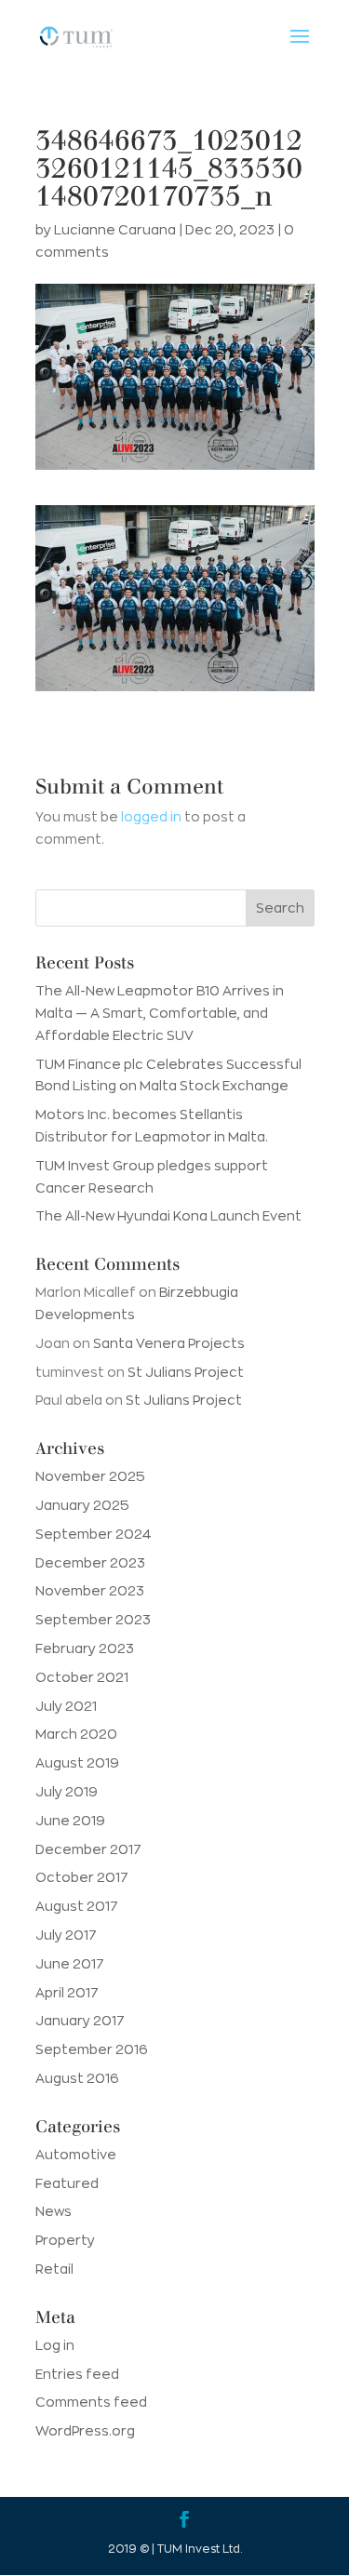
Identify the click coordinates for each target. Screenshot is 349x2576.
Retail (54, 2269)
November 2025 (90, 1476)
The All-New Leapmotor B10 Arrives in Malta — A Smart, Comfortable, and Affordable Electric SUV (160, 1013)
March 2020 (76, 1734)
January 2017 (80, 2021)
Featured (67, 2183)
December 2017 (88, 1849)
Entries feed (77, 2374)
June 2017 (70, 1964)
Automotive (76, 2155)
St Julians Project (186, 1372)
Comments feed (91, 2402)
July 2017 (66, 1935)
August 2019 (77, 1763)
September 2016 (92, 2049)
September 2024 (94, 1534)
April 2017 (67, 1993)
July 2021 (66, 1706)
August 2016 (77, 2078)
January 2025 (82, 1505)
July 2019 (67, 1792)
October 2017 (82, 1877)
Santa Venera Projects (169, 1343)
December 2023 (90, 1563)
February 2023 (85, 1648)
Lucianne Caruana (115, 230)
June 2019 (70, 1821)
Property (65, 2240)
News (54, 2211)
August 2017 (77, 1906)
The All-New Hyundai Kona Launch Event (168, 1216)
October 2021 (82, 1677)
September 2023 (93, 1620)
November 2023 (90, 1591)
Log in (55, 2345)
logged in (151, 817)
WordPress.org (85, 2431)
